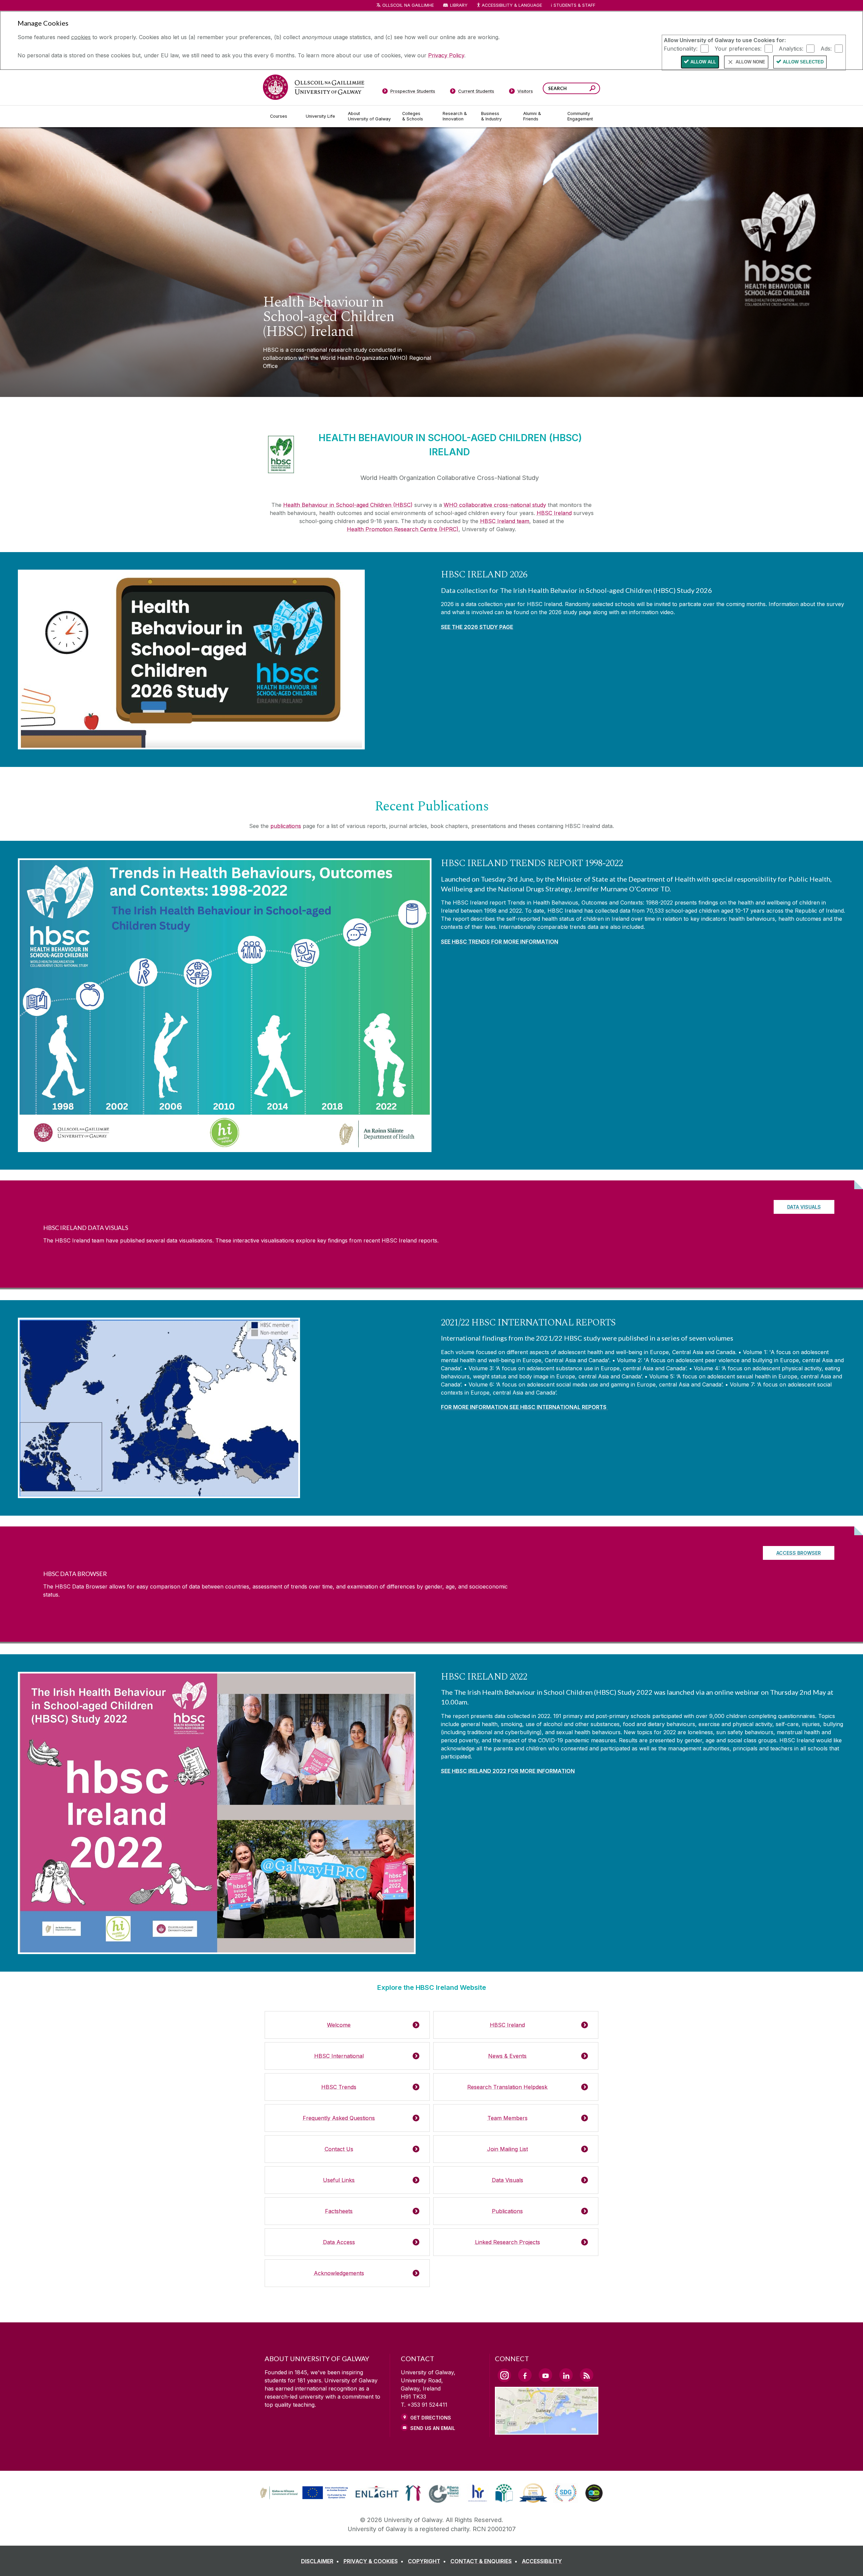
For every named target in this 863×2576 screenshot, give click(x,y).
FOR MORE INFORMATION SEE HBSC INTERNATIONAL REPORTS (524, 1407)
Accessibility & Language (512, 5)
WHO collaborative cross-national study (495, 505)
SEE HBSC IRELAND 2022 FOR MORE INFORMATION (508, 1771)
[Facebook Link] (525, 2375)
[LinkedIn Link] (566, 2375)
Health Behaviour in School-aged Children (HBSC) (348, 505)
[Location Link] (547, 2431)
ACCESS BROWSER (799, 1553)
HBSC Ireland (554, 513)
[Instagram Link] (504, 2375)
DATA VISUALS (804, 1207)
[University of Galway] (314, 87)
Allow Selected (803, 62)
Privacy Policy (446, 55)
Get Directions (431, 2418)
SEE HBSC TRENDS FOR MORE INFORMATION (500, 942)
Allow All (703, 62)
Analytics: (791, 48)
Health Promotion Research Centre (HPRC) (403, 529)
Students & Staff (574, 5)
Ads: (826, 48)
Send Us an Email (433, 2428)
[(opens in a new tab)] (305, 2498)
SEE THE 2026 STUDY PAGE (477, 627)
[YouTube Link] (545, 2375)
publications (286, 826)
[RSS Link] (587, 2375)
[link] (303, 2493)
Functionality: (681, 48)
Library (459, 5)
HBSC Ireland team (505, 521)
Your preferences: (738, 48)
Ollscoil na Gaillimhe (408, 5)
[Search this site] (592, 89)
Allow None (750, 62)
